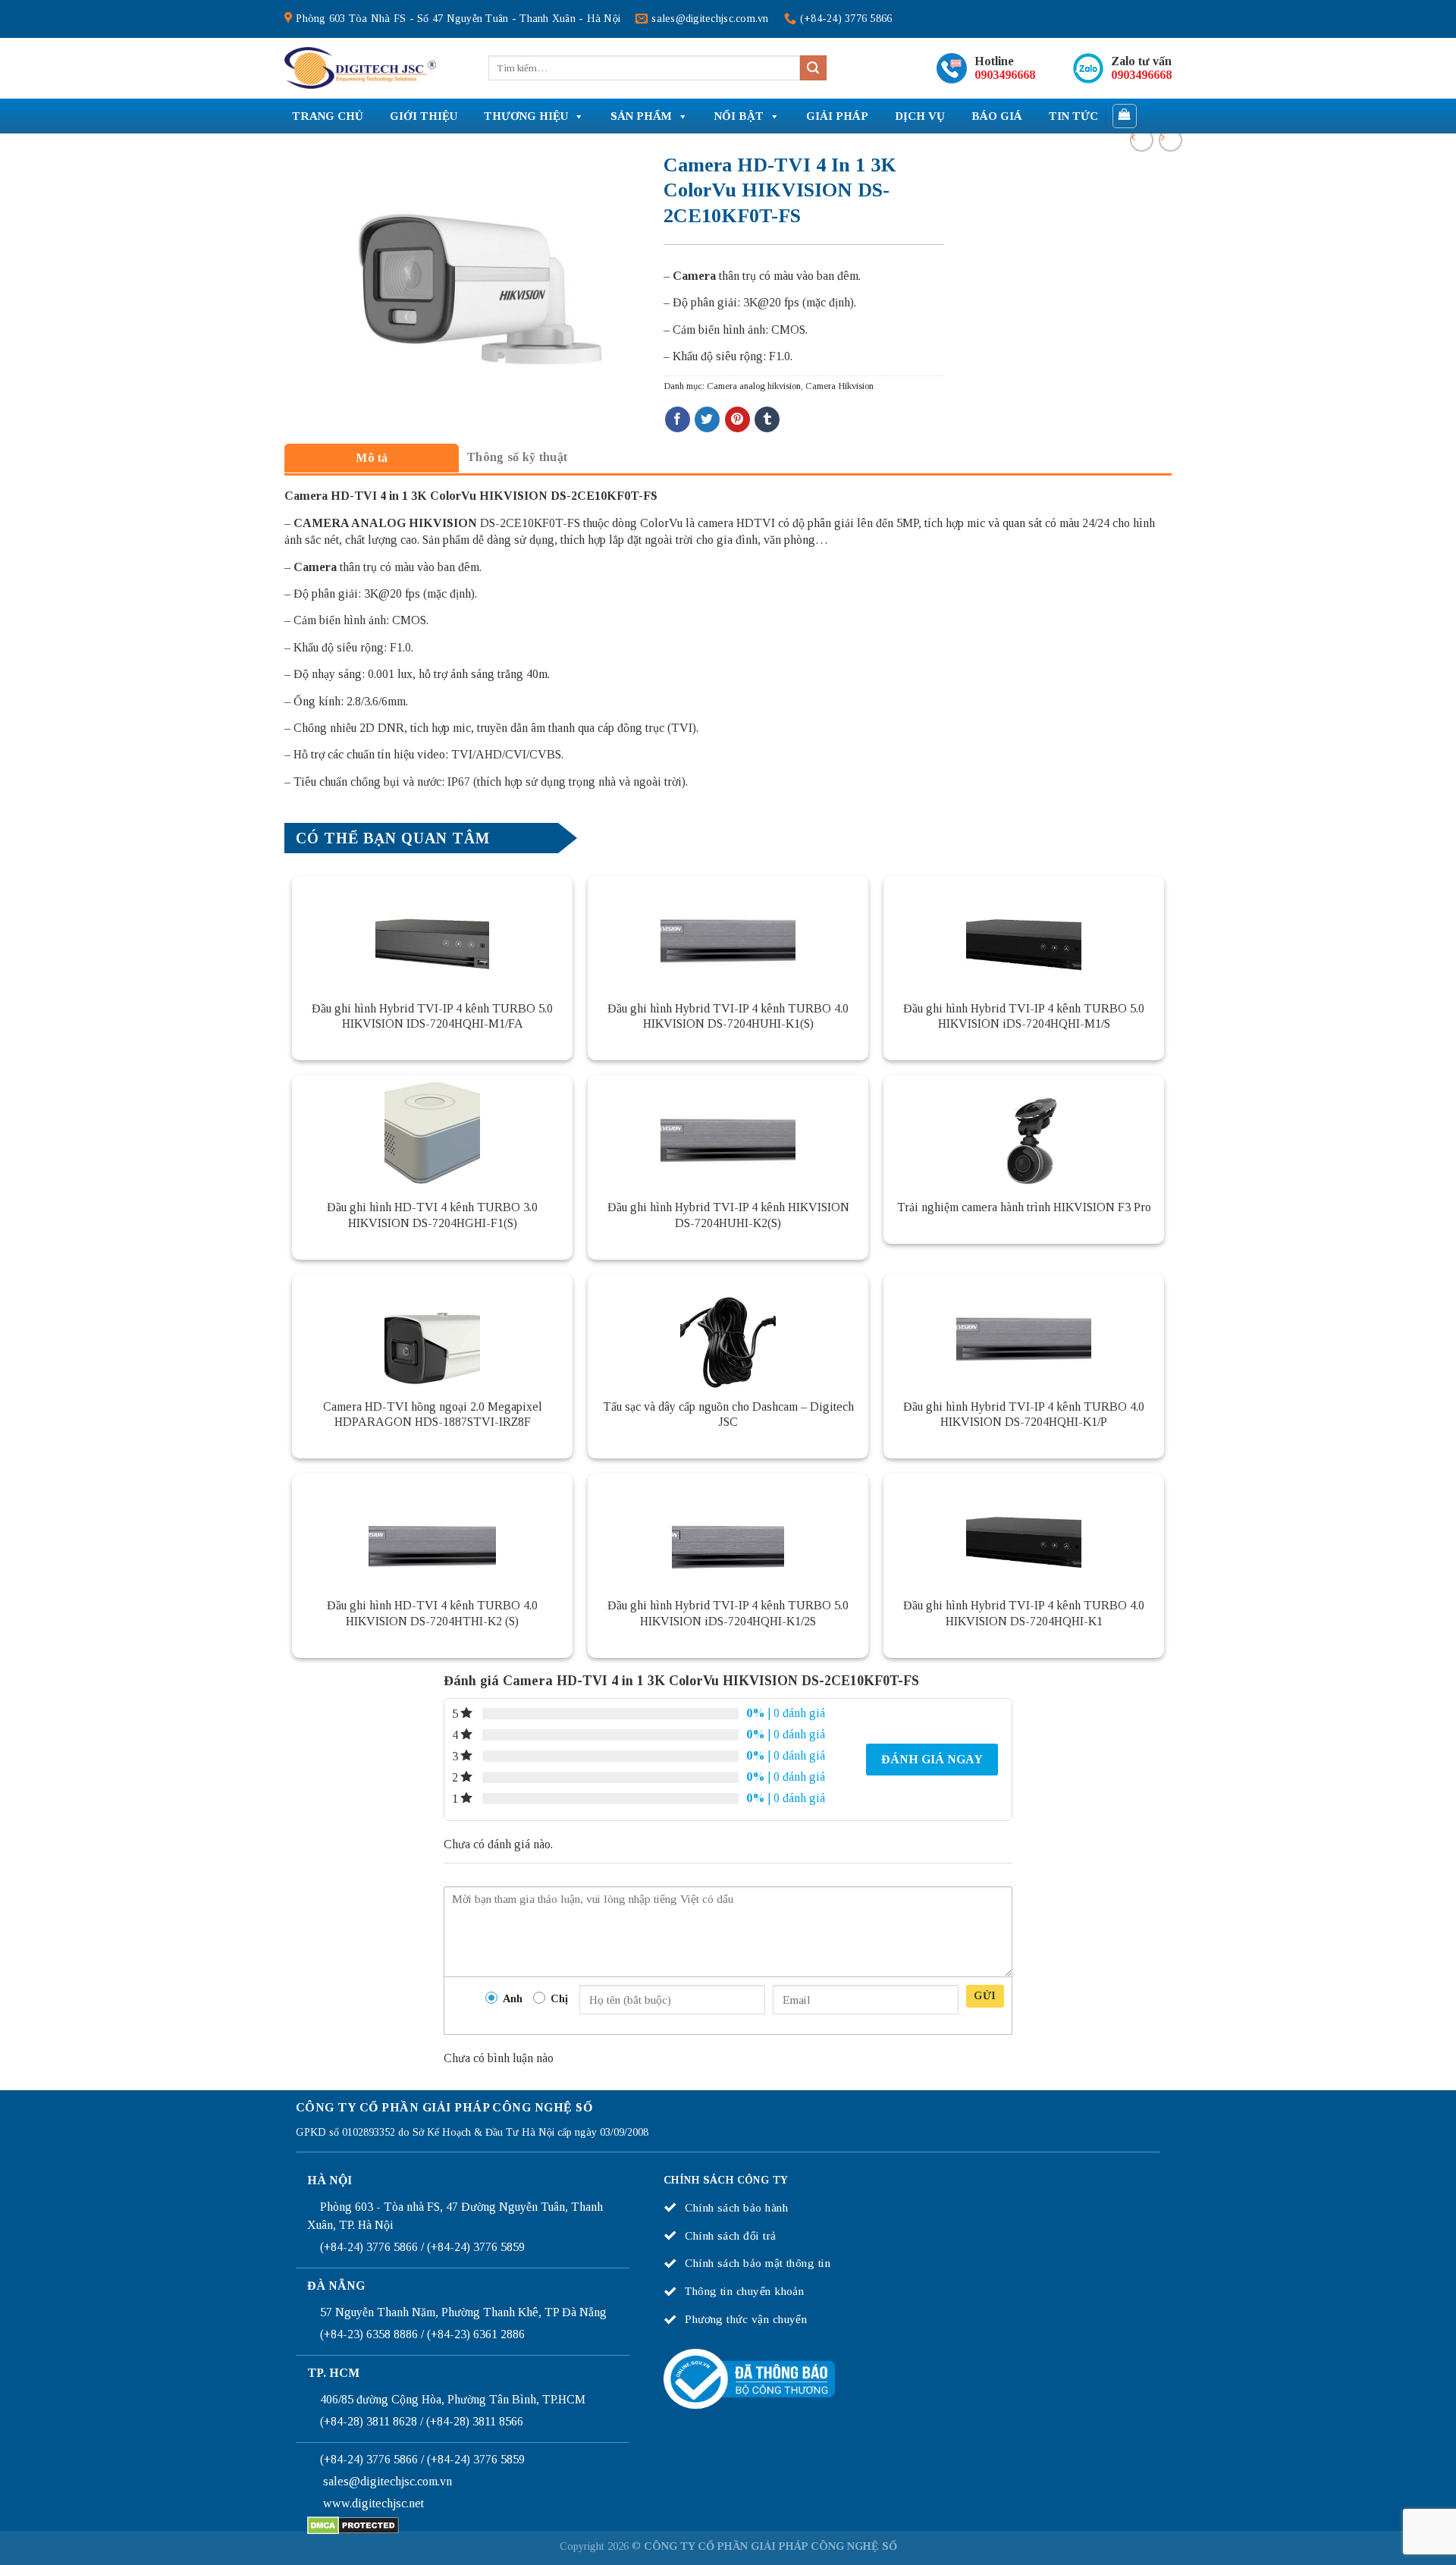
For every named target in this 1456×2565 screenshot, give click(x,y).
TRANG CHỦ (328, 116)
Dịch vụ (920, 116)
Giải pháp (837, 116)
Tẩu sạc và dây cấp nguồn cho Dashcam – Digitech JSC (728, 1414)
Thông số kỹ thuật (517, 457)
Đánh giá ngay (932, 1759)
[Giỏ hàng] (1125, 116)
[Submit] (813, 68)
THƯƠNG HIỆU (526, 116)
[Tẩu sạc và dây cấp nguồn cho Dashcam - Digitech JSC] (728, 1331)
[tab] (372, 458)
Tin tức (1073, 116)
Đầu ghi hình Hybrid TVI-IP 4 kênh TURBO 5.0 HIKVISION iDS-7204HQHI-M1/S (1024, 1016)
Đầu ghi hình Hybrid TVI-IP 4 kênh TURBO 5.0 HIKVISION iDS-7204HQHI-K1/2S (728, 1613)
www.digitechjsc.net (373, 2503)
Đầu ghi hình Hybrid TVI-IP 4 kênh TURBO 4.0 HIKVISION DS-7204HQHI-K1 (1024, 1613)
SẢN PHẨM (641, 116)
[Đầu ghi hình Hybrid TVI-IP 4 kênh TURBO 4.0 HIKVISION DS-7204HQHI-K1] (1024, 1531)
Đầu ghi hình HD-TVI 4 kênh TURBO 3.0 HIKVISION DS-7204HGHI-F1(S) (432, 1215)
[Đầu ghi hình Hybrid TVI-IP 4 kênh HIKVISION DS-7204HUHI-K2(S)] (728, 1132)
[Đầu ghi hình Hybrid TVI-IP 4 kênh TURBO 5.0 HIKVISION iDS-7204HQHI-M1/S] (1024, 933)
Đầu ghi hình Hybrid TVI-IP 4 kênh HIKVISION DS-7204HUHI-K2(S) (728, 1215)
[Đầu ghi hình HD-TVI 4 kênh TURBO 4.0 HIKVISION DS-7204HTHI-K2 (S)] (432, 1531)
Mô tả (372, 458)
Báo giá (997, 116)
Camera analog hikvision (754, 386)
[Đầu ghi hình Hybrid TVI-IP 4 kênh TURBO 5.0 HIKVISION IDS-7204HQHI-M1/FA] (432, 933)
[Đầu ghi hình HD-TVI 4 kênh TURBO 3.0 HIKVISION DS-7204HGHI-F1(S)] (432, 1132)
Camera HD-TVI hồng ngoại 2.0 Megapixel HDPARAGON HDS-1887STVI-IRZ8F (433, 1414)
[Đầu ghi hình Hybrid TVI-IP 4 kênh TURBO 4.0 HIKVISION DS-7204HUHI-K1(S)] (728, 933)
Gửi (985, 1996)
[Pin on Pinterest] (737, 419)
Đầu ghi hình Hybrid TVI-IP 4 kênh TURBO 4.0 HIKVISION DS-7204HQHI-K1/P (1024, 1414)
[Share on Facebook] (678, 419)
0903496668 (1005, 75)
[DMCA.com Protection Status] (353, 2524)
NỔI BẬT (739, 116)
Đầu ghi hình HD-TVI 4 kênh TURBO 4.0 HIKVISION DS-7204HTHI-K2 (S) (432, 1613)
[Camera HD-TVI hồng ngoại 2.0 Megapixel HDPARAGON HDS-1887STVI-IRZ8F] (432, 1331)
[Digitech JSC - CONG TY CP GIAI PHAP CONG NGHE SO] (360, 68)
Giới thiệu (424, 116)
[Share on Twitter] (707, 419)
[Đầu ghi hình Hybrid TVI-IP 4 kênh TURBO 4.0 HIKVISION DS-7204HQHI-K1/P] (1024, 1331)
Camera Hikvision (839, 386)
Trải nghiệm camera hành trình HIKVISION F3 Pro (1024, 1207)
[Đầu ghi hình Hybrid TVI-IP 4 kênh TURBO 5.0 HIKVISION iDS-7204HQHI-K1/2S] (728, 1531)
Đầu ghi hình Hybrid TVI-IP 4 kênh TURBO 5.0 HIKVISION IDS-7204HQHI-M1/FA (432, 1016)
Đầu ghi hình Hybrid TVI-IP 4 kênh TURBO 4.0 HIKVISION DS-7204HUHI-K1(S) (728, 1016)
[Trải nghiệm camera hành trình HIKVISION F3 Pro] (1024, 1132)
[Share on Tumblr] (767, 419)
